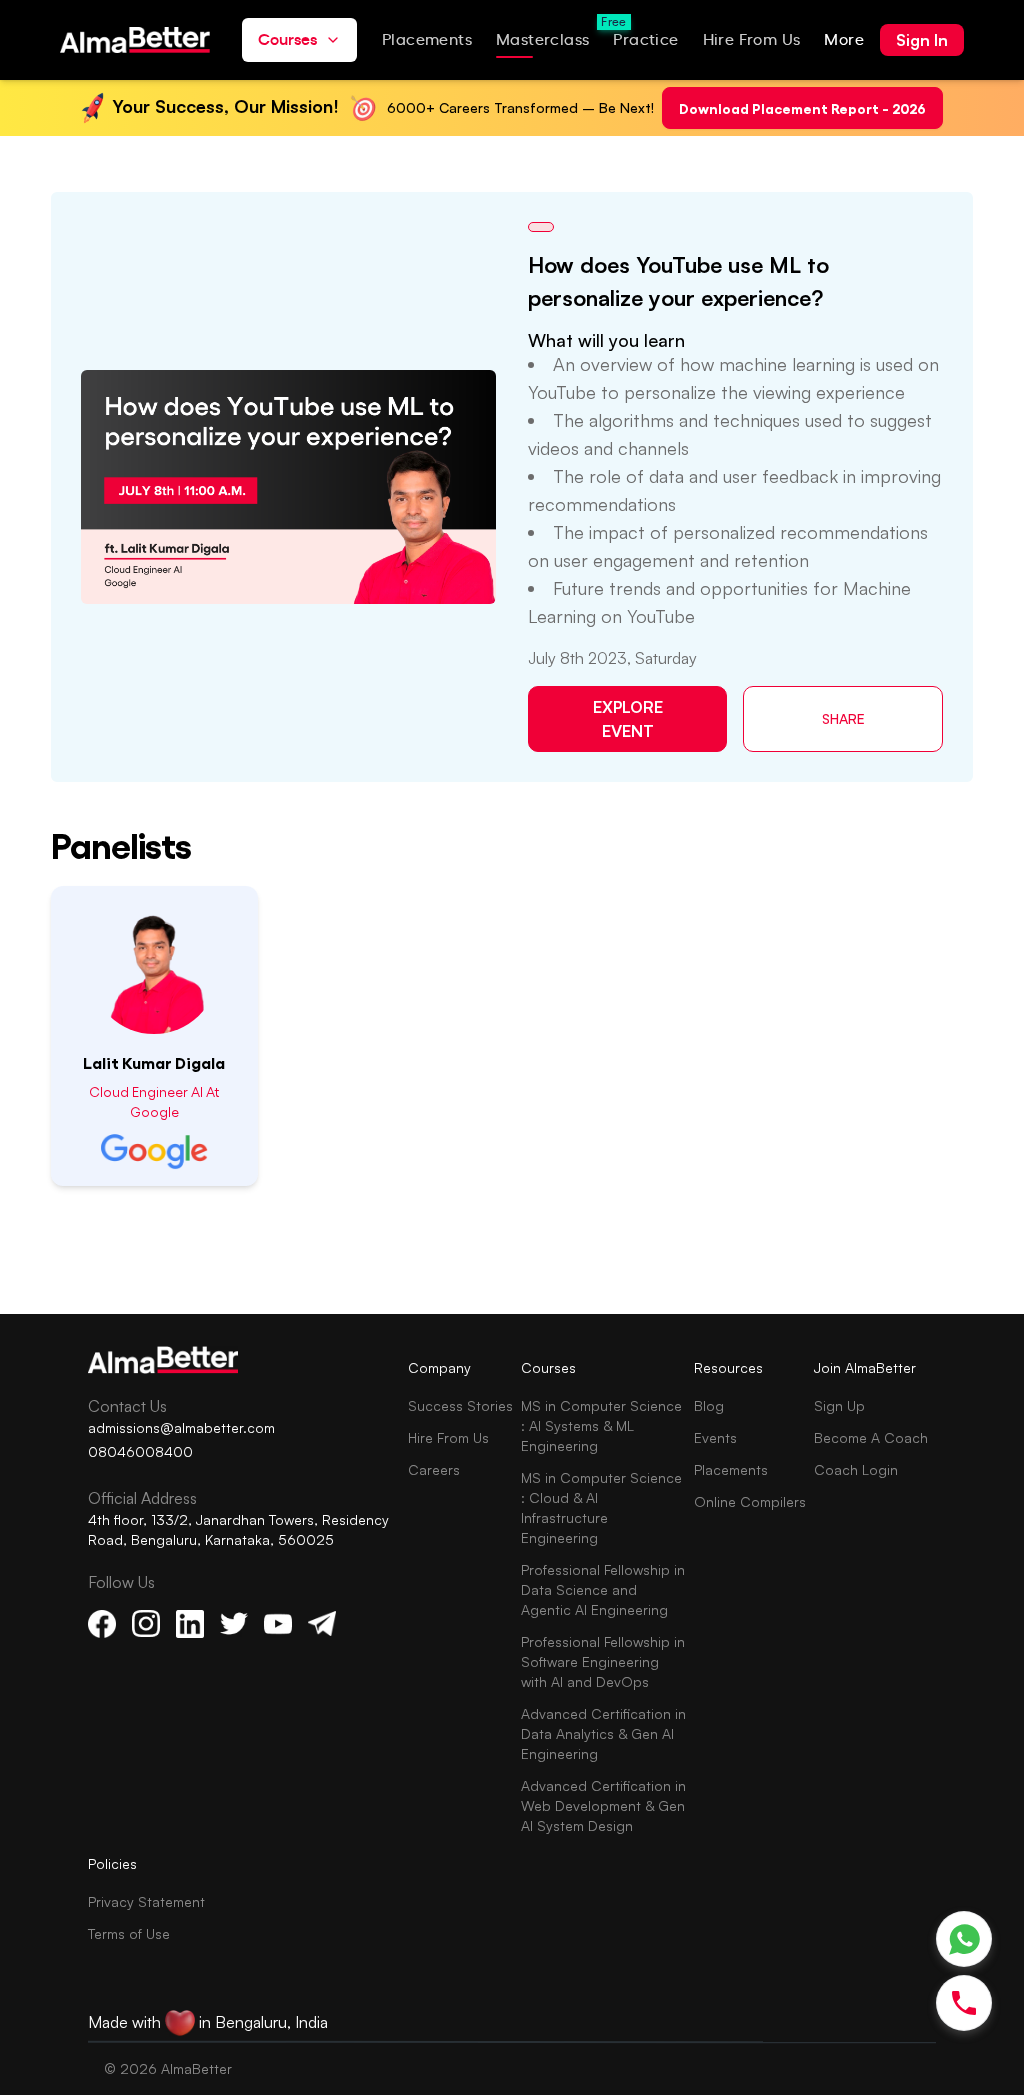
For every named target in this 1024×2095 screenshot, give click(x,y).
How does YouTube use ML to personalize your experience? (678, 281)
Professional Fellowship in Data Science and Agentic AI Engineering (603, 1589)
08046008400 (140, 1451)
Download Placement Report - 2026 (802, 107)
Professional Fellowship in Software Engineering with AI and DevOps (603, 1661)
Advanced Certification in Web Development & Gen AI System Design (603, 1805)
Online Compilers (750, 1501)
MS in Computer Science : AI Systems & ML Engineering (601, 1425)
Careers (434, 1469)
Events (715, 1437)
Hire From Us (448, 1437)
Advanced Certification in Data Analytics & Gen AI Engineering (603, 1733)
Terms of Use (129, 1933)
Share (843, 718)
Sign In (922, 40)
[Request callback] (964, 2003)
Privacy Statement (146, 1901)
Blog (709, 1405)
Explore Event (628, 719)
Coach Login (856, 1469)
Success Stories (460, 1405)
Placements (731, 1469)
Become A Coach (871, 1437)
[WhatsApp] (964, 1939)
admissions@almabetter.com (181, 1427)
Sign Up (839, 1405)
